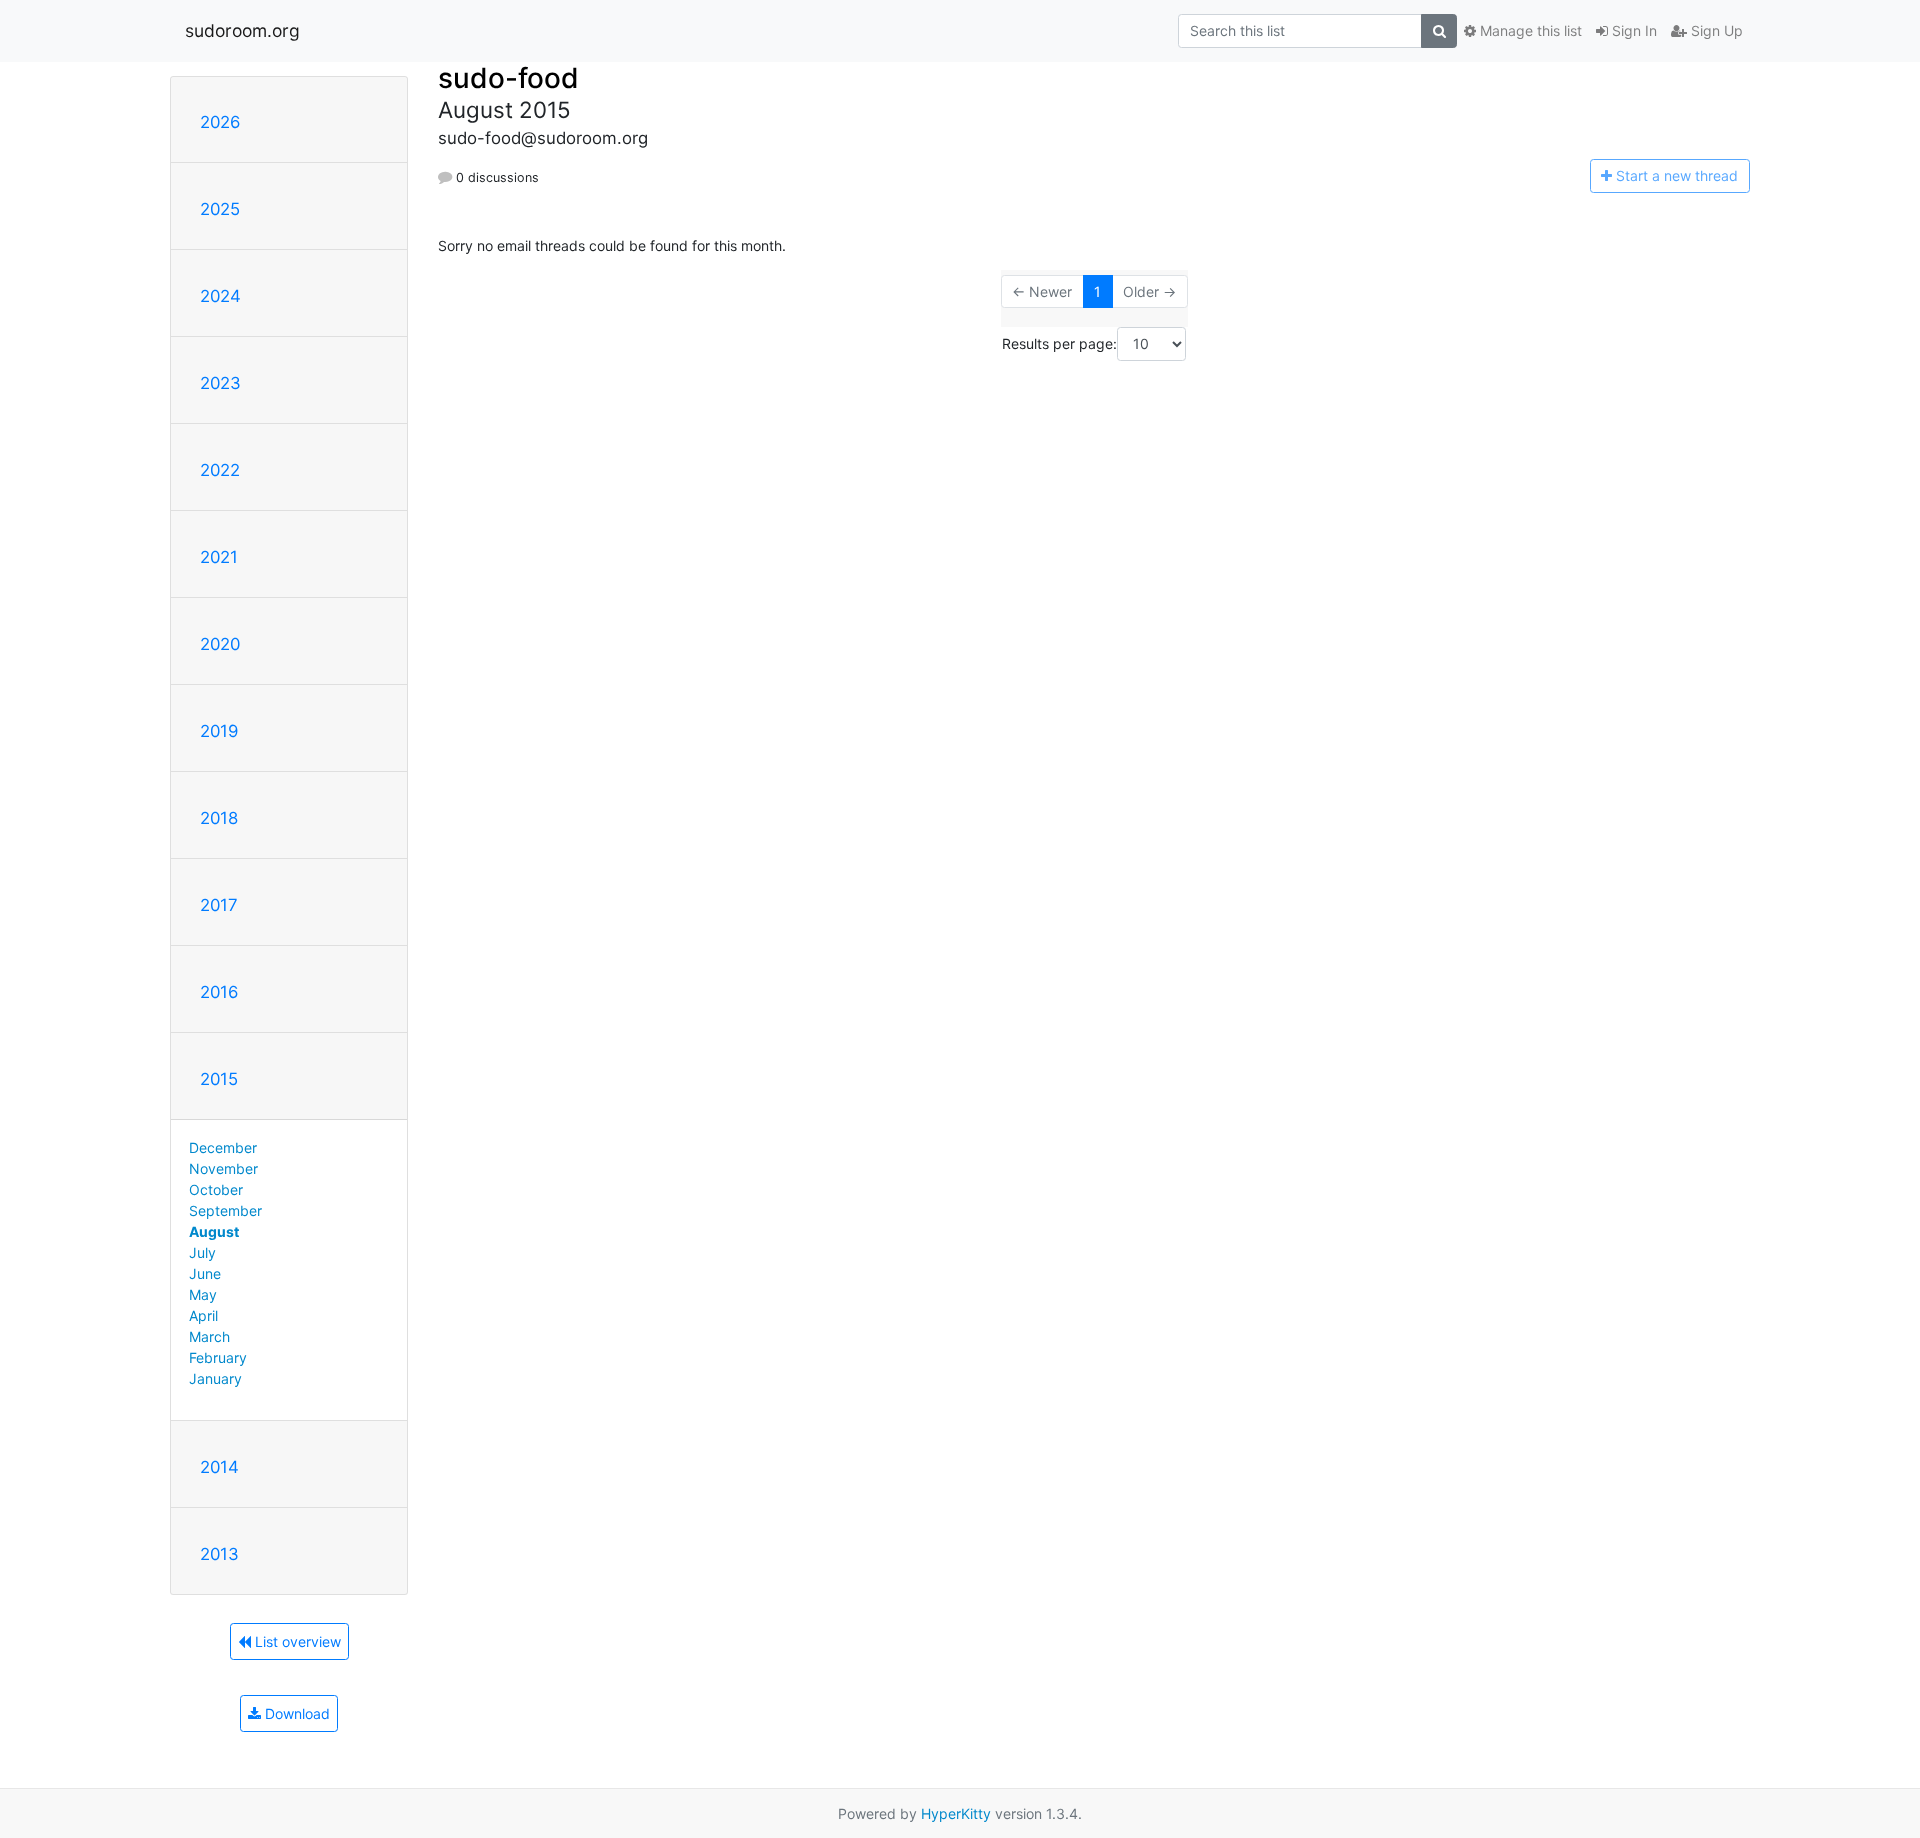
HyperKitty (956, 1813)
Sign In (1632, 30)
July (202, 1252)
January (215, 1378)
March (209, 1336)
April (203, 1315)
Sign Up (1715, 30)
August (214, 1231)
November (223, 1168)
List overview (296, 1641)
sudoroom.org (242, 30)
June (205, 1273)
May (203, 1294)
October (216, 1189)
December (223, 1147)
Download (295, 1713)
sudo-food (508, 78)
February (218, 1357)
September (225, 1210)
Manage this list (1529, 30)
